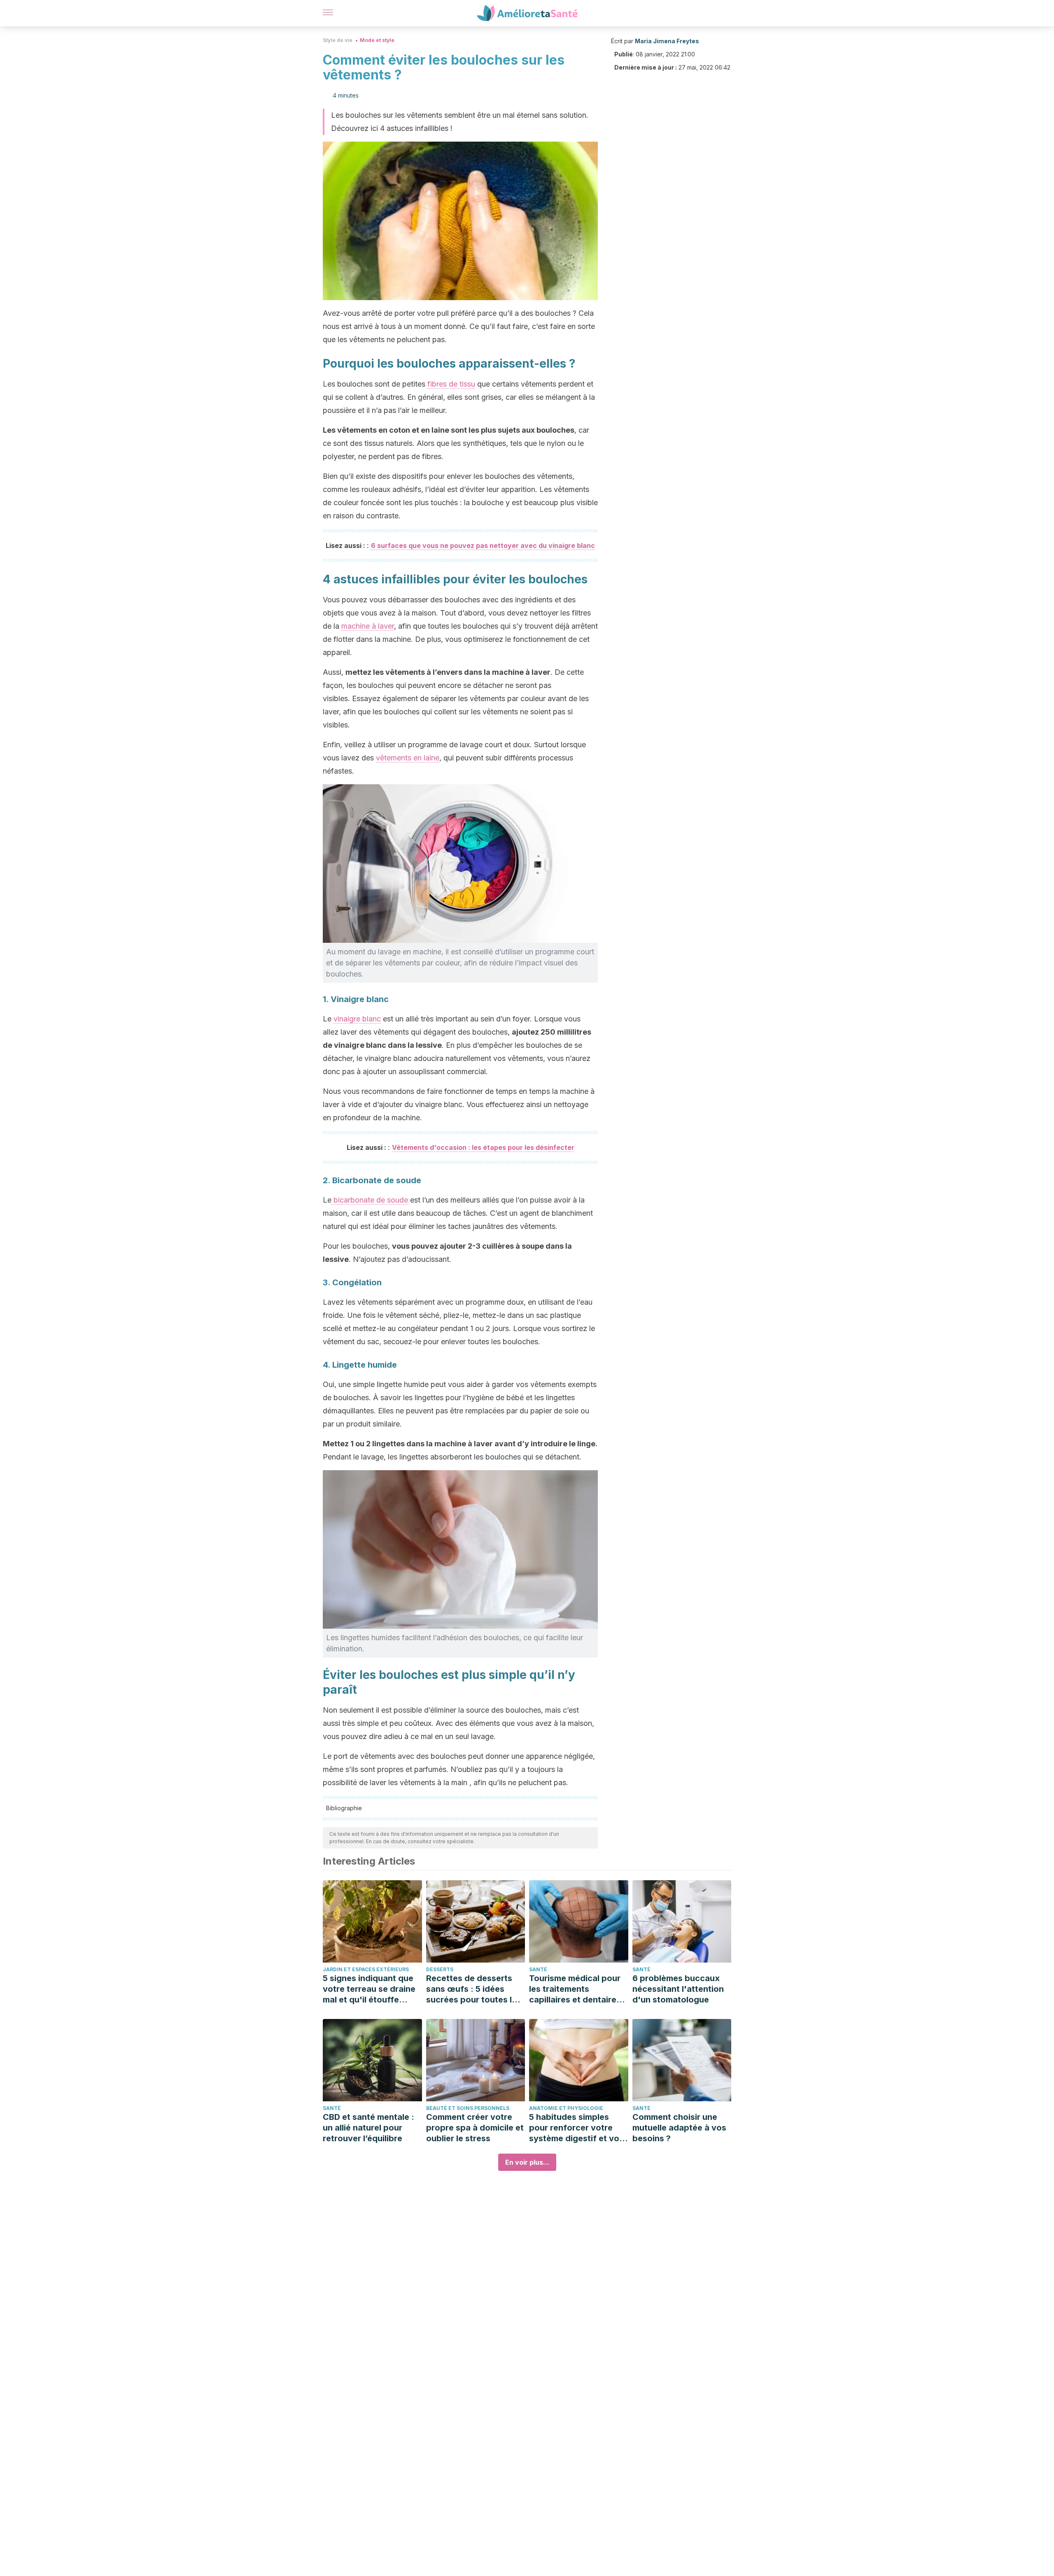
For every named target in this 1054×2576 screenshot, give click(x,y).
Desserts (440, 1969)
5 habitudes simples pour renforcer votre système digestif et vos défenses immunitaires (576, 2128)
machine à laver (368, 626)
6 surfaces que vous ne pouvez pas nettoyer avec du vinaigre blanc (483, 546)
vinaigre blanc (357, 1019)
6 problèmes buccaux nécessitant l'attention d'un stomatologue (678, 1989)
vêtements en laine (408, 758)
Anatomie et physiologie (566, 2108)
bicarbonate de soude (370, 1200)
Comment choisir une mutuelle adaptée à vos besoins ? (679, 2128)
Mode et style (377, 40)
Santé (538, 1969)
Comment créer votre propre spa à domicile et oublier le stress (475, 2128)
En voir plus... (527, 2162)
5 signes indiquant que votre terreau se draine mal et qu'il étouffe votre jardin (369, 1989)
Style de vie (338, 40)
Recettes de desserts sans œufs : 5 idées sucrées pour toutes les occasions (474, 1989)
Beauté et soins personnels (468, 2108)
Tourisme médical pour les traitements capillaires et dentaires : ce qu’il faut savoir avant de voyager (577, 1989)
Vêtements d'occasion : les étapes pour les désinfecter (483, 1147)
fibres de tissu (451, 384)
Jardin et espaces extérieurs (366, 1969)
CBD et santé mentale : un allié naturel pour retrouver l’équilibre (368, 2128)
